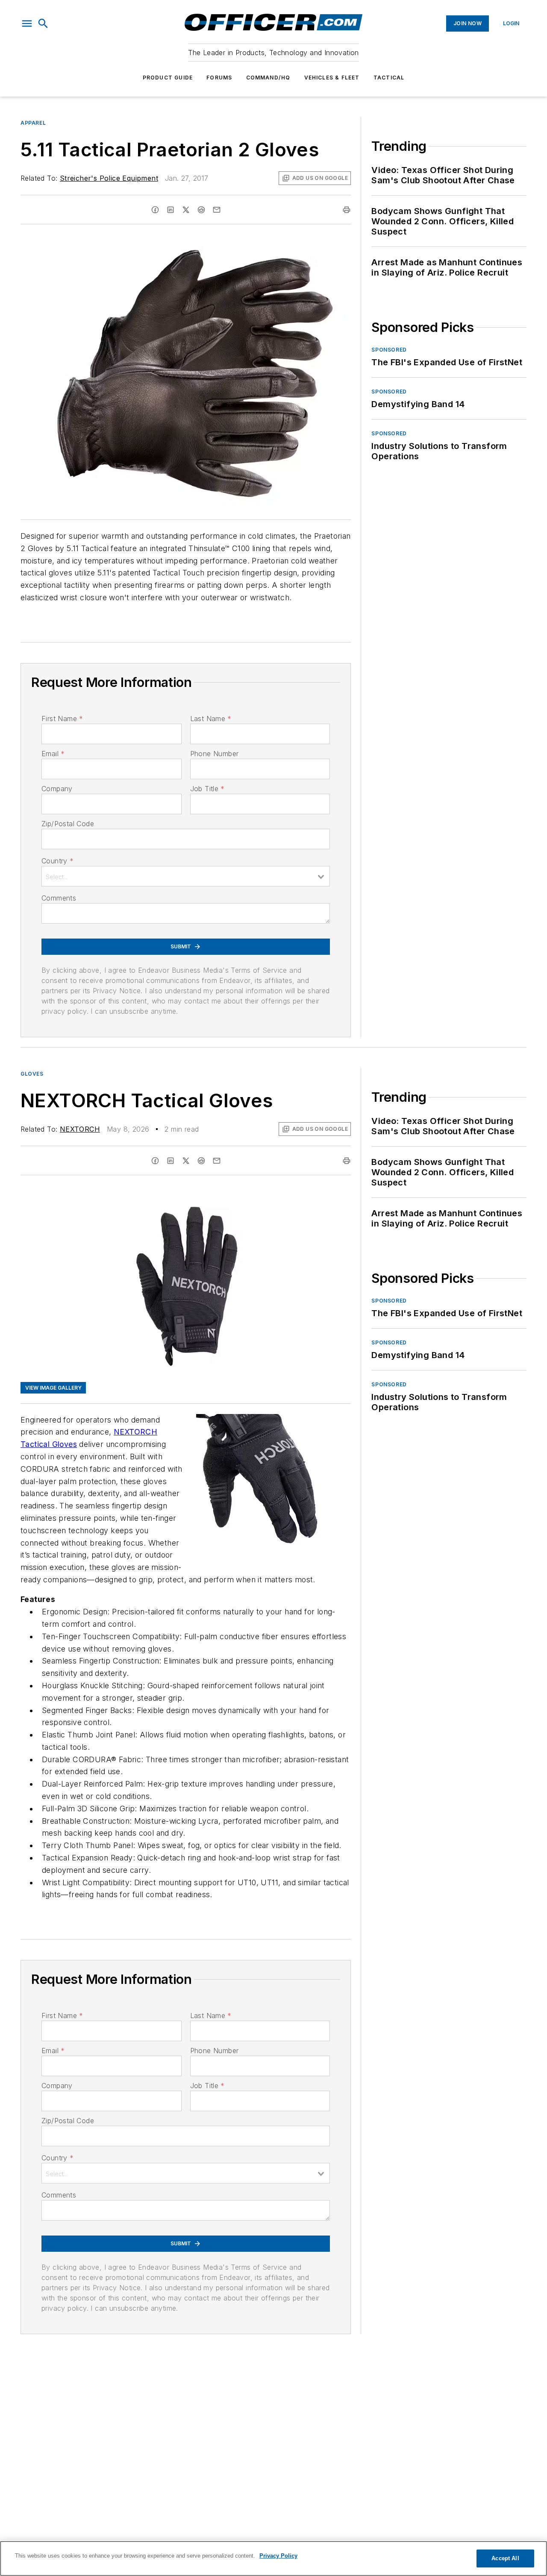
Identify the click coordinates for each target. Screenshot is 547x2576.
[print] (347, 210)
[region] (273, 2558)
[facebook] (155, 210)
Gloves (32, 1074)
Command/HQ (268, 78)
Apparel (33, 123)
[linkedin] (171, 210)
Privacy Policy (278, 2556)
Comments (59, 898)
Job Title (207, 789)
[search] (43, 23)
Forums (219, 78)
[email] (217, 210)
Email (53, 754)
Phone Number (215, 754)
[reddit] (201, 210)
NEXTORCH (80, 1129)
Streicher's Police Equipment (109, 178)
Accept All (505, 2558)
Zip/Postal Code (68, 824)
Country (57, 861)
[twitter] (186, 210)
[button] (27, 23)
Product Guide (168, 78)
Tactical (389, 78)
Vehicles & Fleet (332, 78)
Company (57, 789)
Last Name (211, 719)
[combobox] (186, 876)
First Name (62, 719)
